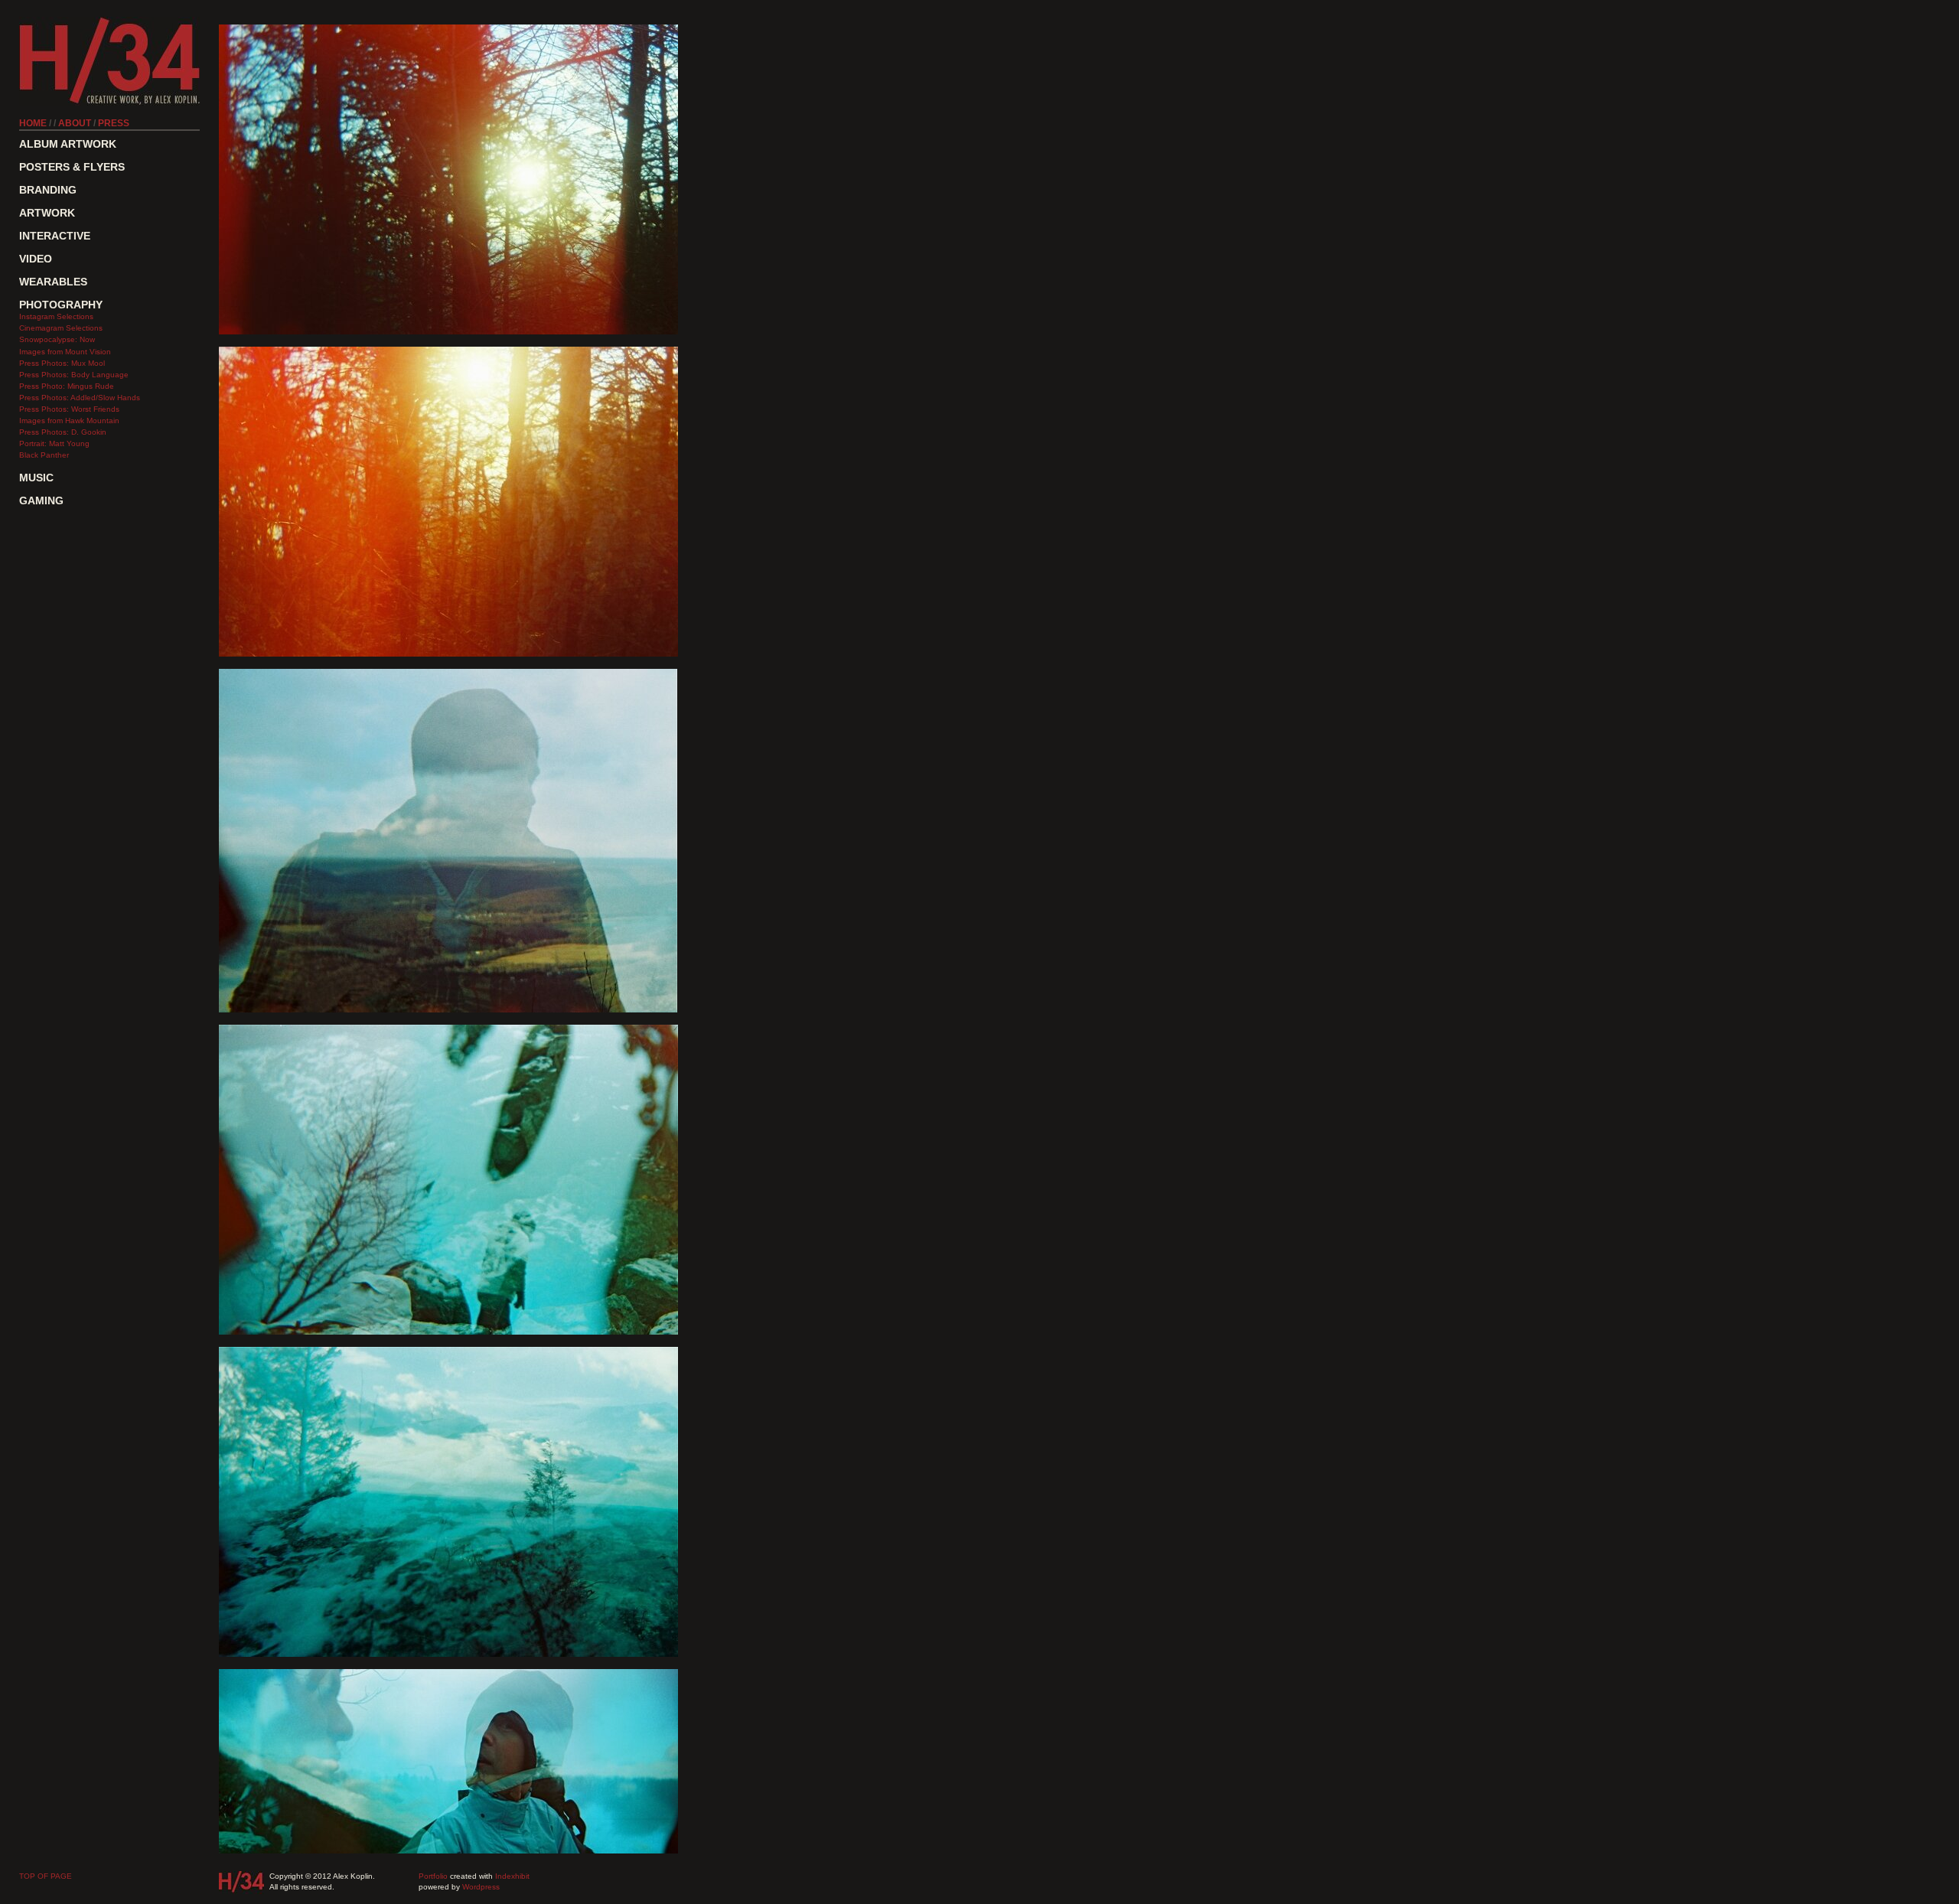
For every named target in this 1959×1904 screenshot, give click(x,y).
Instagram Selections (56, 316)
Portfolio (433, 1876)
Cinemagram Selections (61, 328)
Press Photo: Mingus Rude (67, 386)
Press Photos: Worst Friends (69, 409)
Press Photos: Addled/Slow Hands (80, 398)
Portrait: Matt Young (54, 443)
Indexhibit (512, 1876)
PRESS (114, 123)
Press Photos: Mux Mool (62, 363)
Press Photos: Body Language (74, 375)
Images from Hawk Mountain (69, 421)
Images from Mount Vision (65, 352)
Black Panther (44, 455)
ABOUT (75, 123)
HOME (33, 123)
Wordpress (481, 1887)
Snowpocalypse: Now (57, 339)
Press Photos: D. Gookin (63, 432)
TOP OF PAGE (46, 1876)
